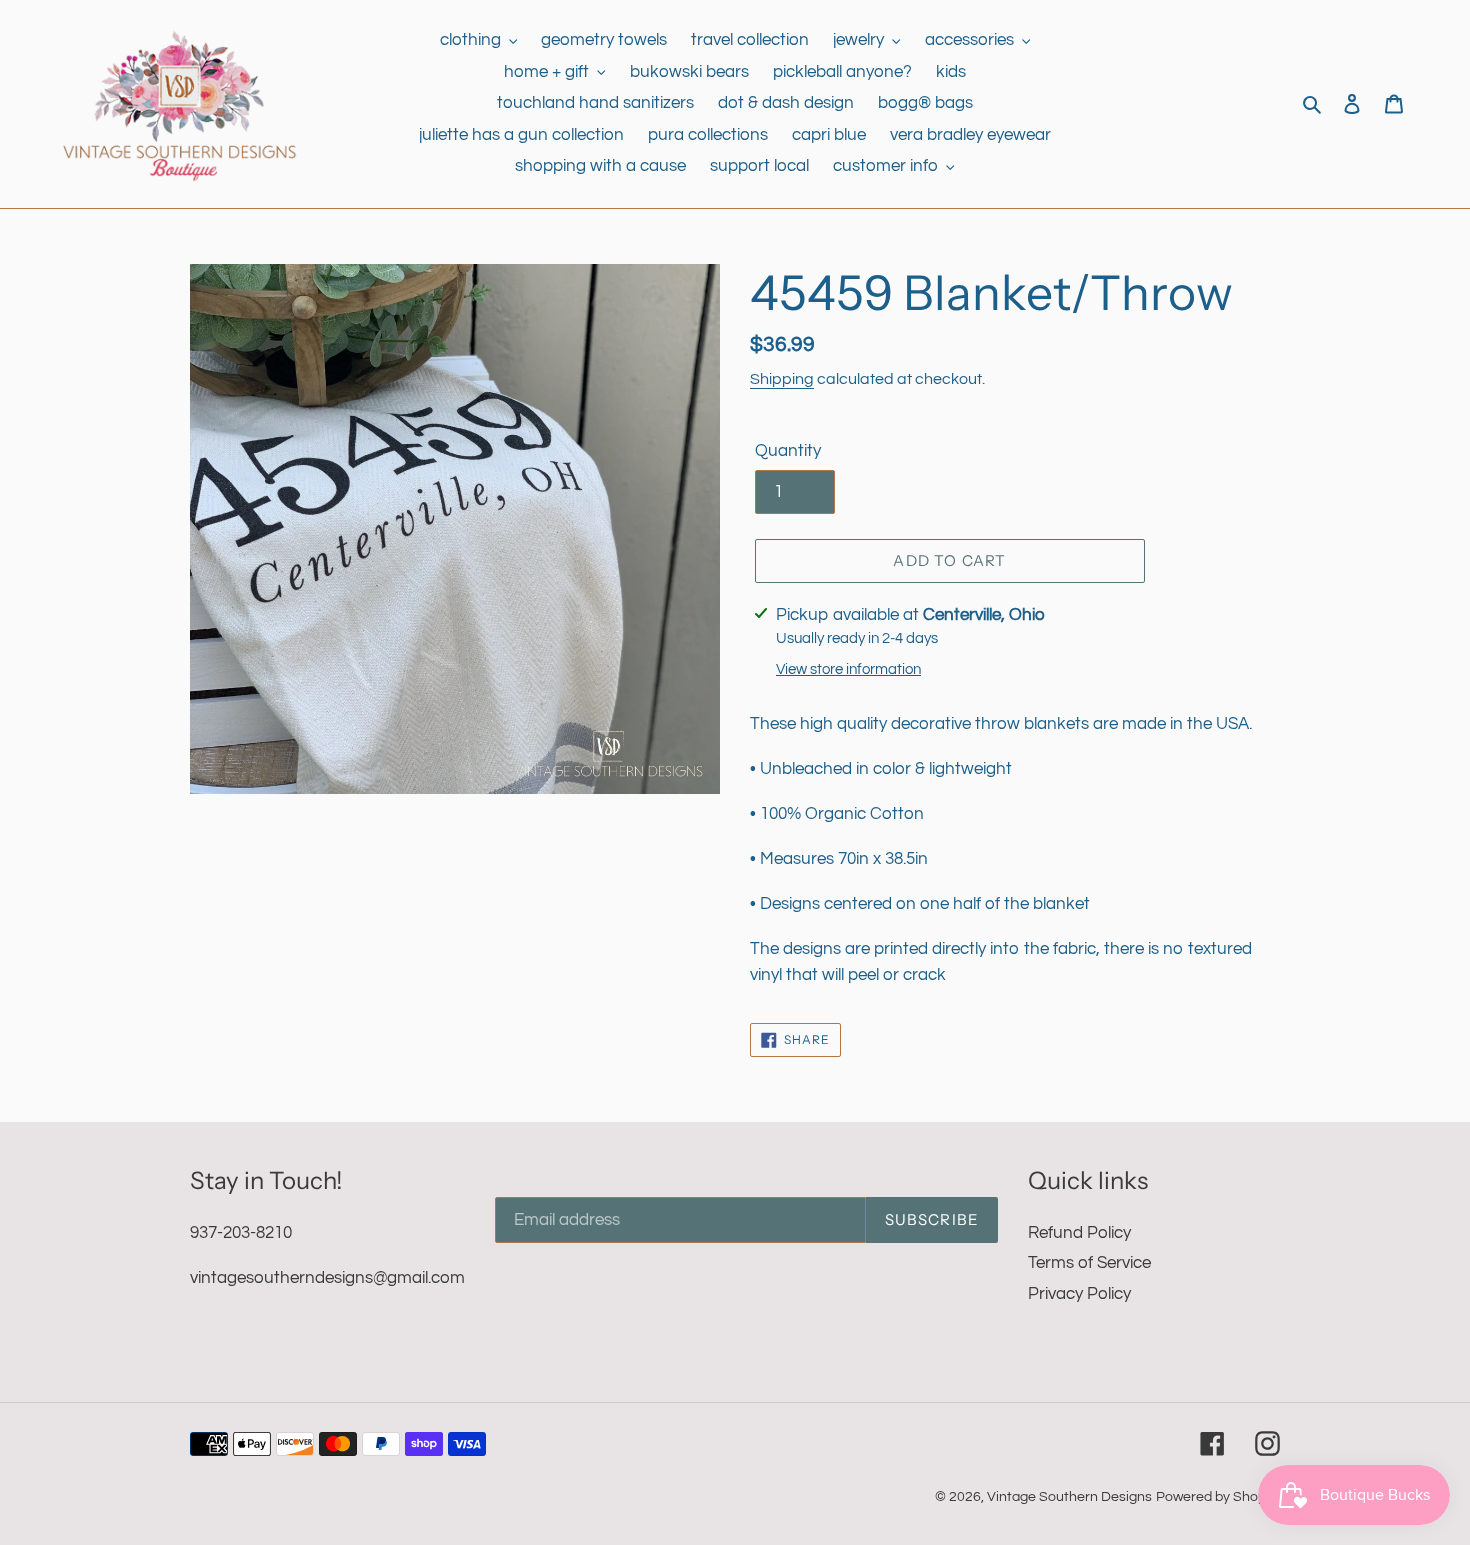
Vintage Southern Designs (1069, 1497)
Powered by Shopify (1218, 1497)
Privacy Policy (1079, 1294)
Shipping (782, 379)
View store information (848, 669)
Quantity (788, 451)
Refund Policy (1079, 1233)
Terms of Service (1089, 1263)
